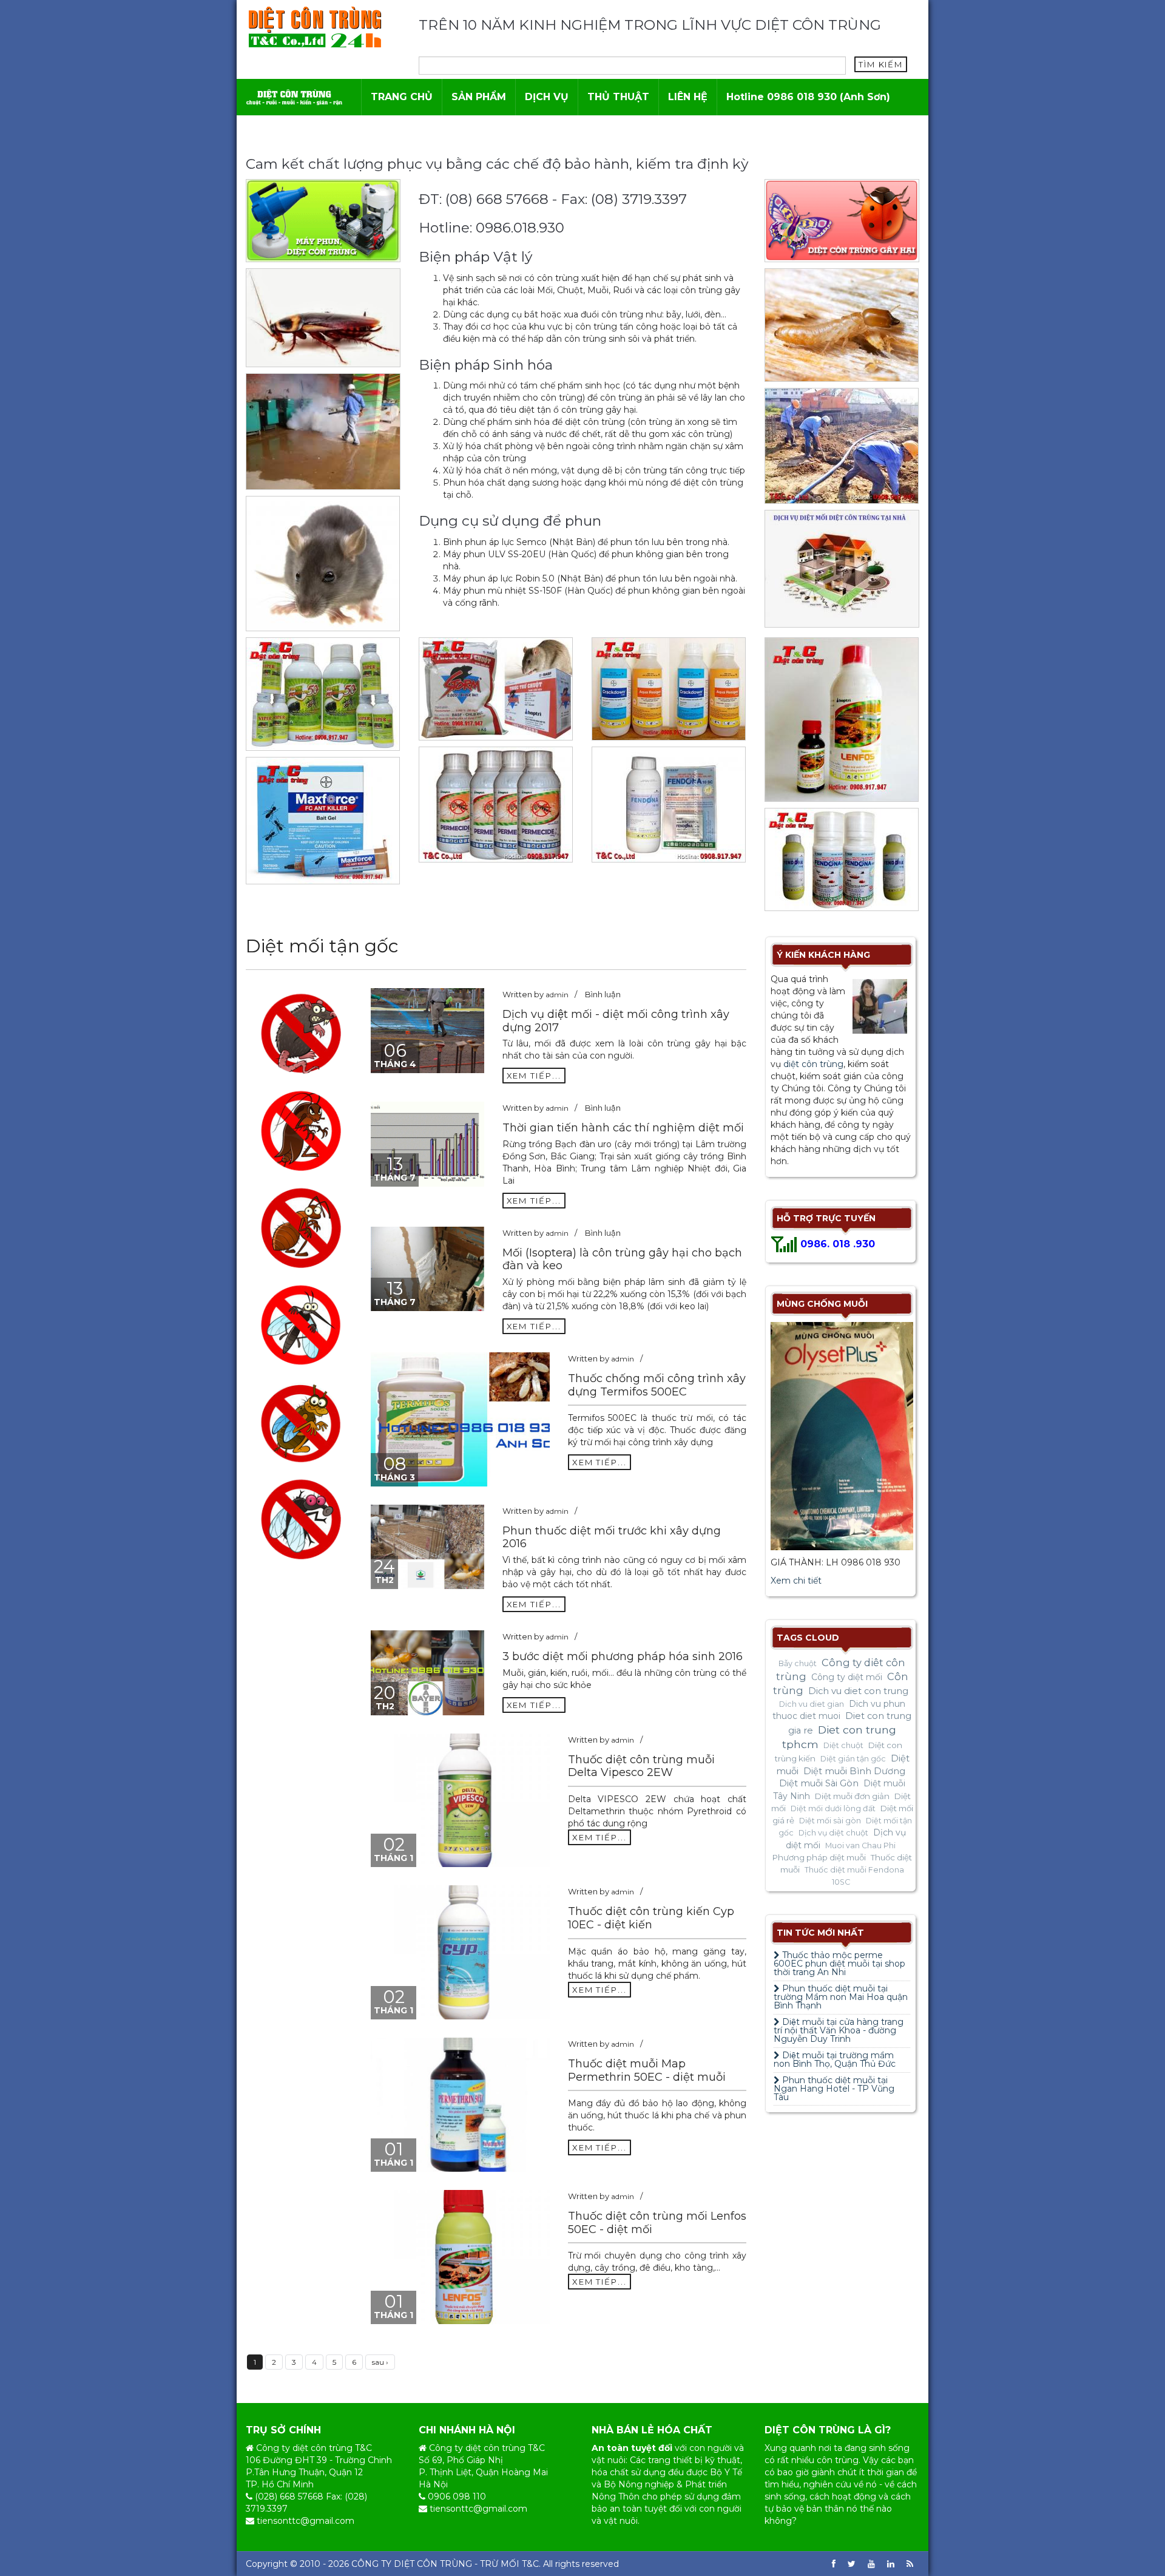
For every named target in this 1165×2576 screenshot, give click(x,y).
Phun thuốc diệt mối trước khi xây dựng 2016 (612, 1537)
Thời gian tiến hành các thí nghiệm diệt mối (623, 1128)
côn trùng (838, 2460)
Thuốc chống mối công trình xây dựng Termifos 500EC (657, 1385)
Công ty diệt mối (847, 1677)
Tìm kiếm (881, 64)
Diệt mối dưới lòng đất (833, 1808)
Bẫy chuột (798, 1663)
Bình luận (603, 994)
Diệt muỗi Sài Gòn (819, 1783)
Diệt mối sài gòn (830, 1821)
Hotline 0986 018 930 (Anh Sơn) (808, 97)
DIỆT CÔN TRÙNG (433, 2564)
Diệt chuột (843, 1745)
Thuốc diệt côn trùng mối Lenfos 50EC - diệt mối (657, 2223)
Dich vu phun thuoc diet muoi (839, 1710)
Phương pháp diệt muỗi (819, 1857)
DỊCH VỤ (547, 97)
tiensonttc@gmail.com (306, 2521)
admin (557, 995)
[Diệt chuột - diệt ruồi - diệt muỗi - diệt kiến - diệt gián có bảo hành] (294, 97)
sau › (380, 2362)
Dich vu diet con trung (858, 1691)
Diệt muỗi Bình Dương (854, 1771)
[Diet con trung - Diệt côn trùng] (315, 27)
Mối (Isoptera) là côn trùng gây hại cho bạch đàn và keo (622, 1259)
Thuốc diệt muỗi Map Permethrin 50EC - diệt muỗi (647, 2070)
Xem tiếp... (534, 1076)
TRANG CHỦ (402, 97)
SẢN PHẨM (479, 97)
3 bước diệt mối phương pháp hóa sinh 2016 (623, 1656)
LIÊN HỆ (688, 97)
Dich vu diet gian (812, 1704)
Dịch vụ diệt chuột (833, 1833)
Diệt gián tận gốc (853, 1759)
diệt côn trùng (813, 1064)
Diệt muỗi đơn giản (852, 1796)
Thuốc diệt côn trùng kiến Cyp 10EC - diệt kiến (651, 1918)
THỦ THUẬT (618, 97)
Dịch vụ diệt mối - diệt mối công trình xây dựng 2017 (616, 1021)
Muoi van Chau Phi (860, 1846)
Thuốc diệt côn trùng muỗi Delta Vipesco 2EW (641, 1766)
